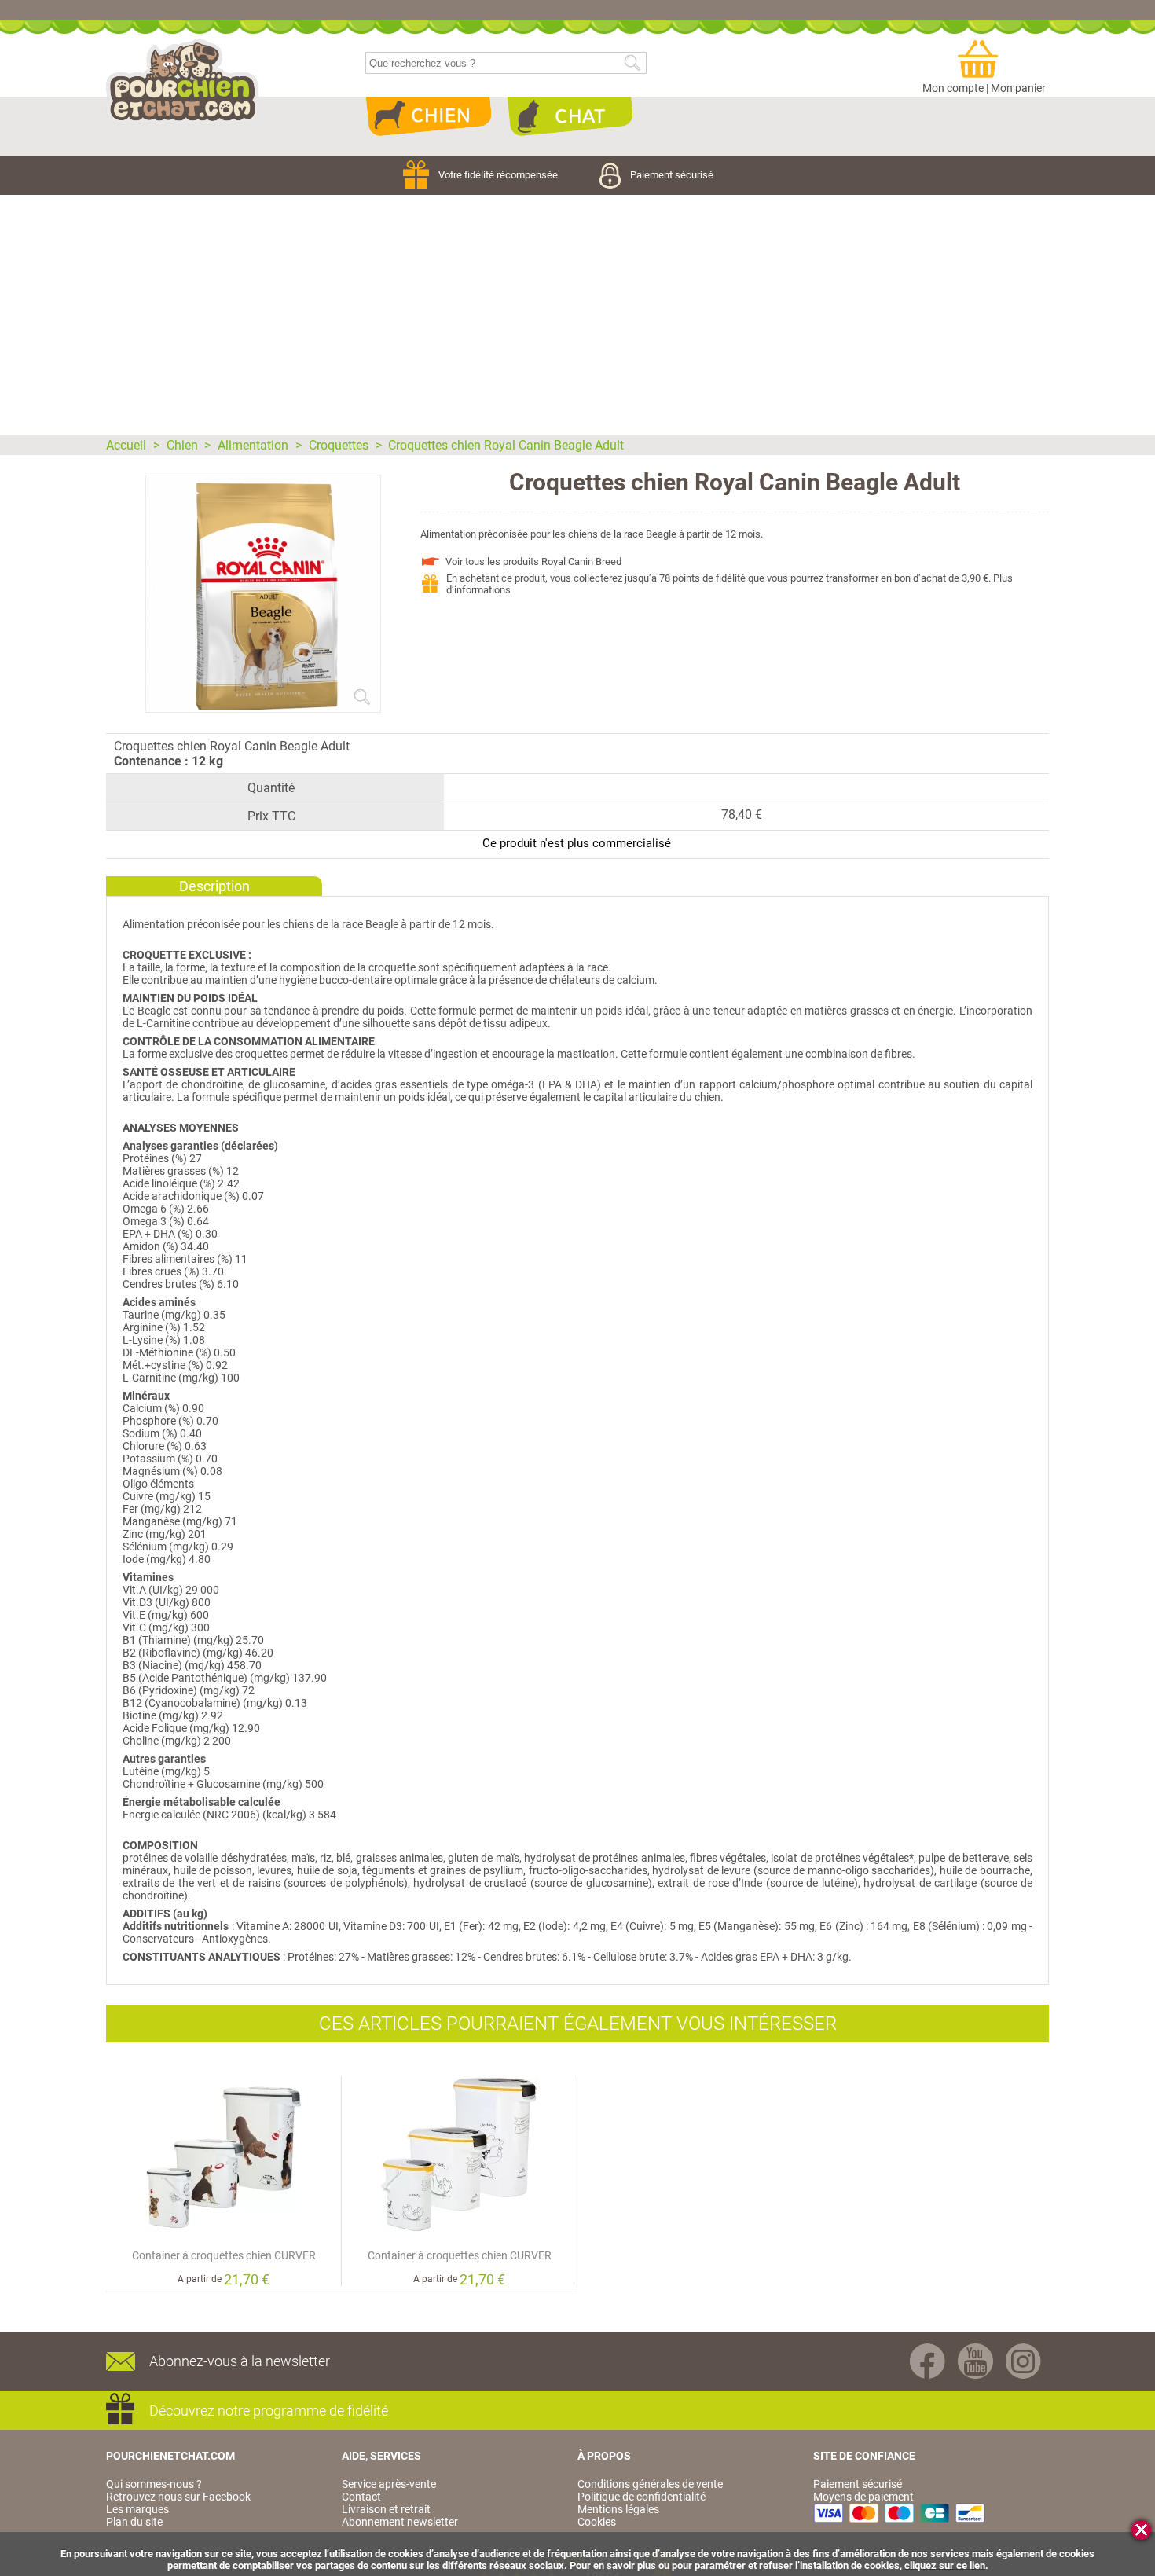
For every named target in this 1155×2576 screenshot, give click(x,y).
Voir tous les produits (533, 561)
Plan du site (134, 2522)
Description (214, 886)
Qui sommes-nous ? (154, 2484)
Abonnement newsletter (400, 2522)
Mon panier (1018, 88)
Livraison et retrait (386, 2509)
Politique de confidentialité (642, 2497)
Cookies (597, 2522)
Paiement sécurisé (672, 175)
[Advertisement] (577, 313)
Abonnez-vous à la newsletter (240, 2361)
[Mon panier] (984, 60)
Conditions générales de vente (650, 2484)
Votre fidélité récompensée (499, 175)
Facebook (928, 2361)
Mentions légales (618, 2509)
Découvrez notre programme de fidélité (269, 2411)
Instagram (1023, 2361)
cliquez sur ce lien (945, 2565)
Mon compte (953, 88)
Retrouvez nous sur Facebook (178, 2497)
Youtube (975, 2361)
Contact (361, 2497)
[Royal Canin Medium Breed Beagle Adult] (263, 706)
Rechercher (632, 63)
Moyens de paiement (863, 2497)
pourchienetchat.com (183, 82)
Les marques (137, 2509)
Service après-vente (389, 2484)
